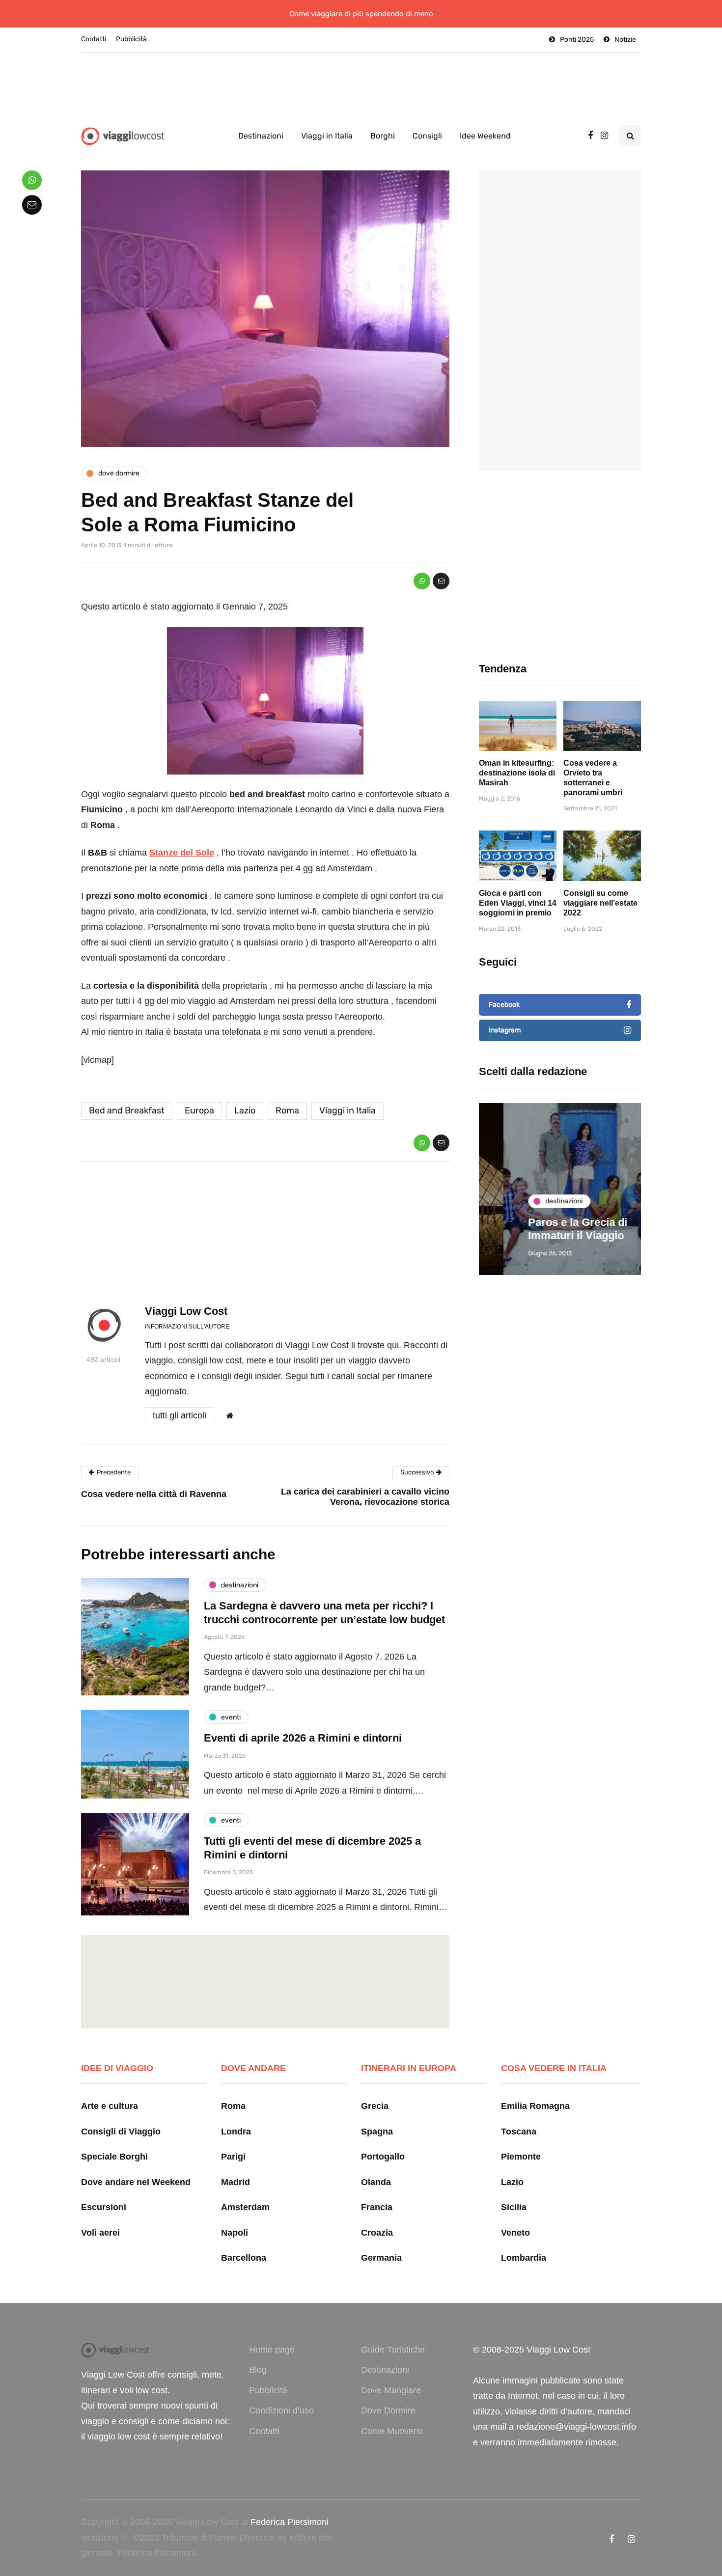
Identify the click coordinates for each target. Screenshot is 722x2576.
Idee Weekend (485, 136)
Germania (381, 2258)
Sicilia (514, 2207)
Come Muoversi (392, 2431)
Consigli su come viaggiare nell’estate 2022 (600, 903)
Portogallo (383, 2157)
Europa (199, 1110)
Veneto (515, 2233)
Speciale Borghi (114, 2157)
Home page (272, 2350)
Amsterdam (245, 2207)
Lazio (245, 1110)
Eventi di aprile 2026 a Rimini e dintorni (303, 1738)
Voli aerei (100, 2233)
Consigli (427, 136)
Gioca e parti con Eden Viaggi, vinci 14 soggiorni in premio (518, 903)
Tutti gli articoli (180, 1415)
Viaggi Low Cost (186, 1311)
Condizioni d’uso (281, 2410)
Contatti (94, 39)
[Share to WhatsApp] (422, 581)
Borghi (383, 136)
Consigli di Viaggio (121, 2132)
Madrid (236, 2182)
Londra (236, 2132)
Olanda (376, 2182)
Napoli (235, 2233)
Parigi (233, 2157)
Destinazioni (261, 136)
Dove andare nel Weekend (136, 2182)
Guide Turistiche (393, 2350)
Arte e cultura (110, 2106)
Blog (258, 2370)
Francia (377, 2207)
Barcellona (244, 2258)
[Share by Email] (441, 581)
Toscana (519, 2132)
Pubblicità (131, 39)
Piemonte (521, 2157)
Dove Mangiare (391, 2390)
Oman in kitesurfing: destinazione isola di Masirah (517, 773)
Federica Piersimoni (290, 2522)
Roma (287, 1110)
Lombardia (524, 2258)
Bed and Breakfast (127, 1110)
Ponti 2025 (577, 40)
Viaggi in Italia (327, 136)
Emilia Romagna (535, 2106)
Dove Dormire (388, 2410)
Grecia (375, 2106)
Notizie (625, 40)
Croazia (377, 2233)
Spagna (377, 2132)
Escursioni (104, 2207)
